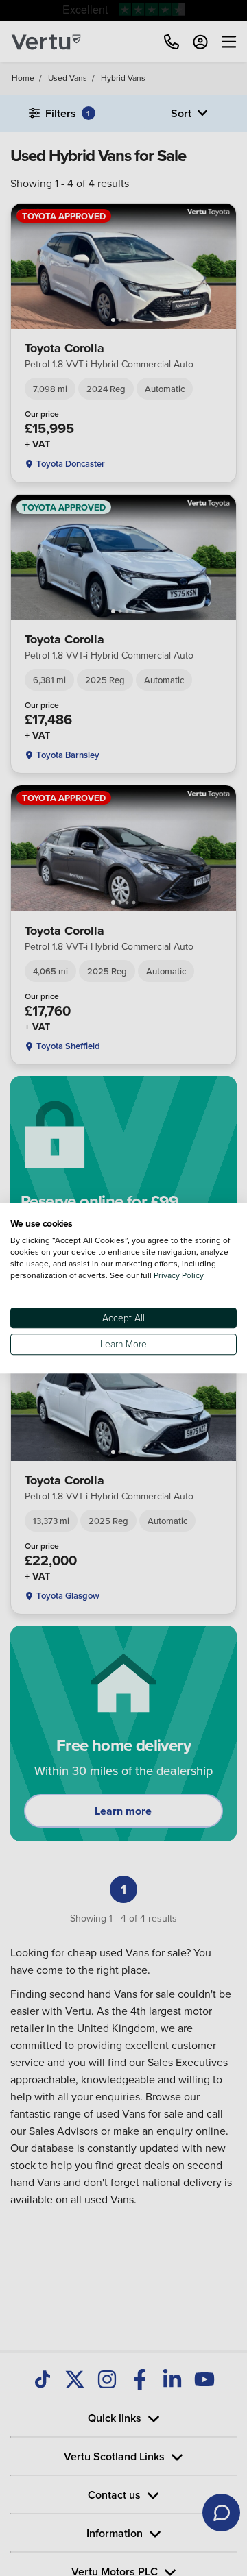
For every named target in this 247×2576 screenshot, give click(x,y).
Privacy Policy (179, 1275)
